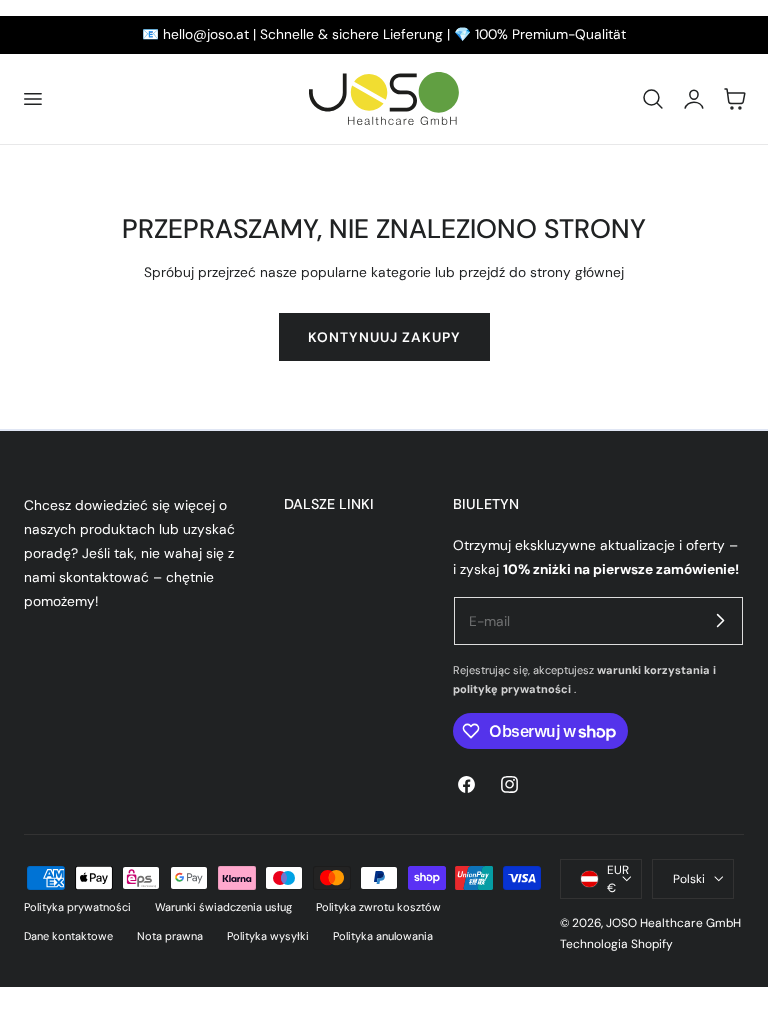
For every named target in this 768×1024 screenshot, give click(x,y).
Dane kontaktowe (68, 936)
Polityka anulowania (383, 936)
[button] (32, 99)
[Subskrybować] (720, 620)
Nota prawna (170, 936)
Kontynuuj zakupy (384, 337)
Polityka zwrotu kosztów (378, 907)
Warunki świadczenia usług (223, 907)
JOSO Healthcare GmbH (673, 923)
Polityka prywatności (77, 907)
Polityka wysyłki (268, 936)
